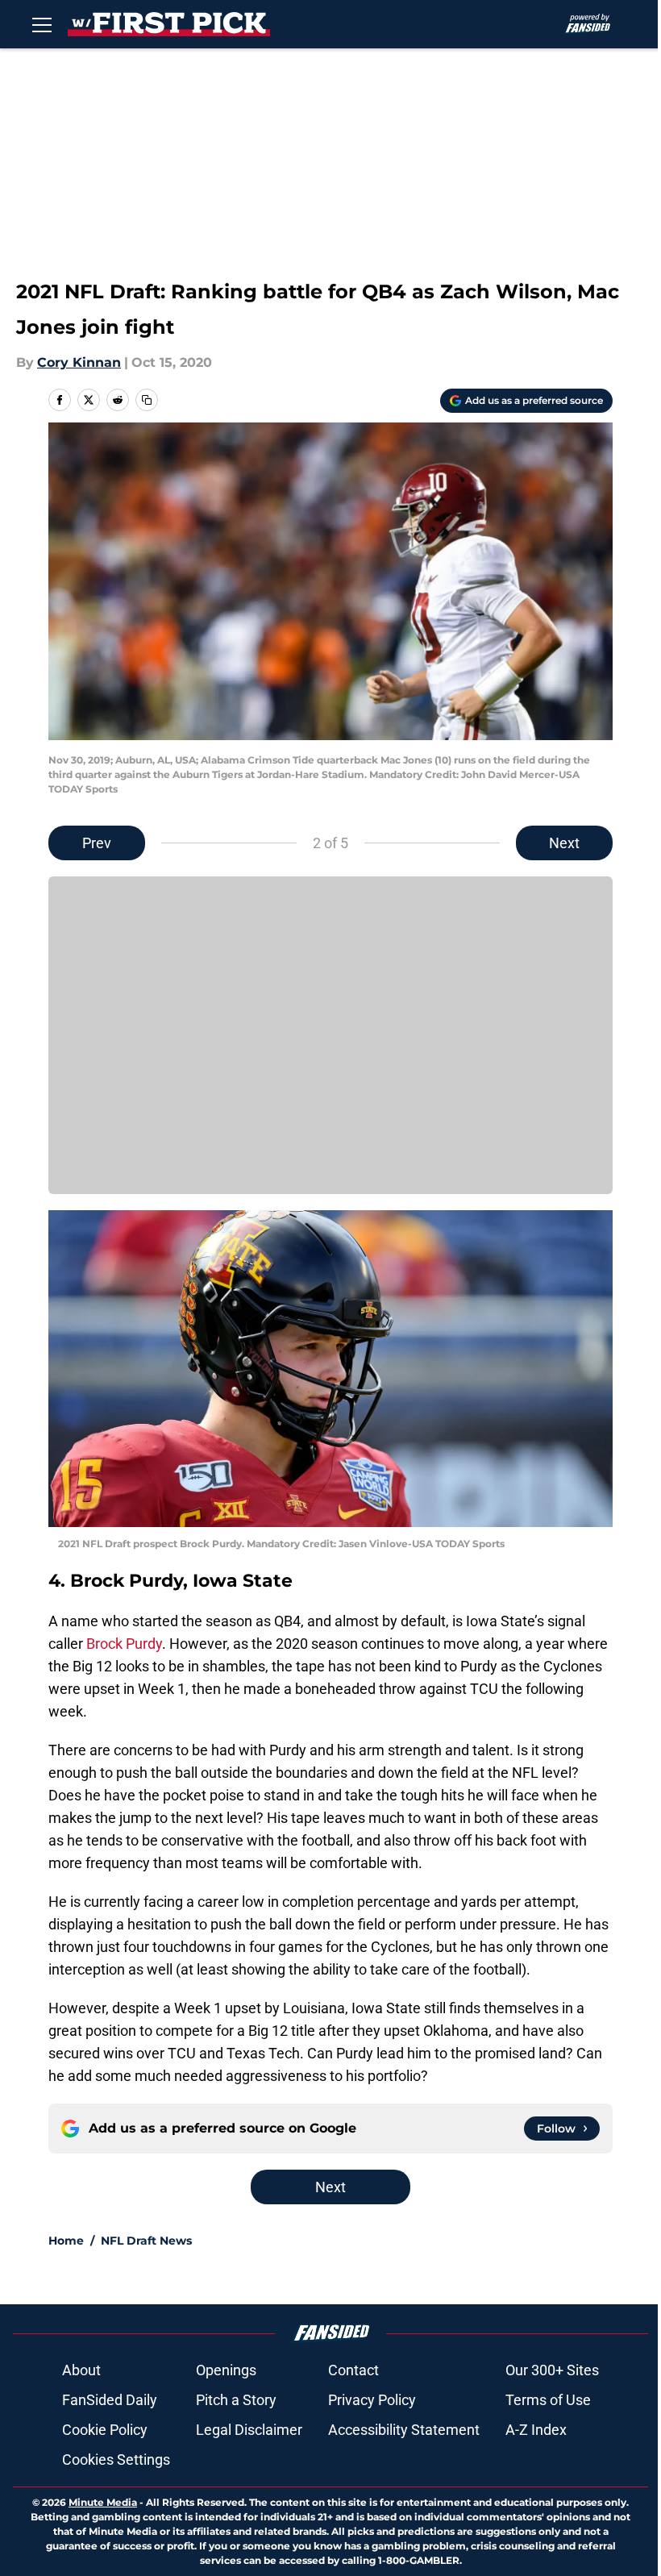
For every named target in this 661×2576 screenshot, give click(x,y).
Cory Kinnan (79, 362)
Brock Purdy (124, 1644)
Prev (97, 843)
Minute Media (103, 2502)
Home (66, 2241)
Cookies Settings (116, 2459)
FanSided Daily (110, 2400)
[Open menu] (42, 24)
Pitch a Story (236, 2400)
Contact (353, 2370)
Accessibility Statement (404, 2430)
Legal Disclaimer (249, 2430)
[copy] (147, 400)
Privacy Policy (372, 2400)
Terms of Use (548, 2400)
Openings (226, 2370)
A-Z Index (536, 2430)
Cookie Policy (105, 2430)
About (81, 2370)
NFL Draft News (146, 2241)
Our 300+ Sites (552, 2370)
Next (564, 843)
